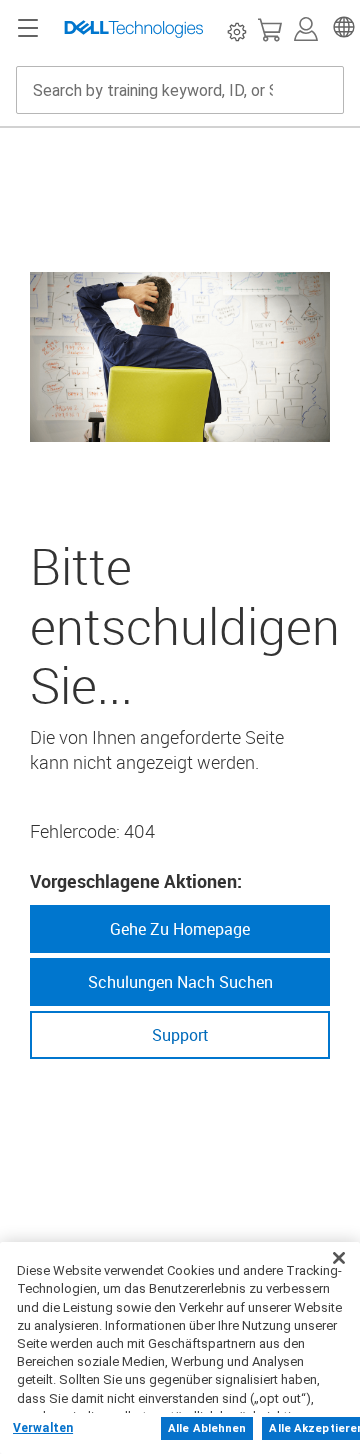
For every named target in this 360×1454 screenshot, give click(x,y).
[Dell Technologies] (134, 29)
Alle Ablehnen (207, 1428)
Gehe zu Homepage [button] (180, 929)
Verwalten (43, 1428)
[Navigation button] (28, 29)
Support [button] (180, 1035)
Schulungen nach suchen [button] (180, 982)
